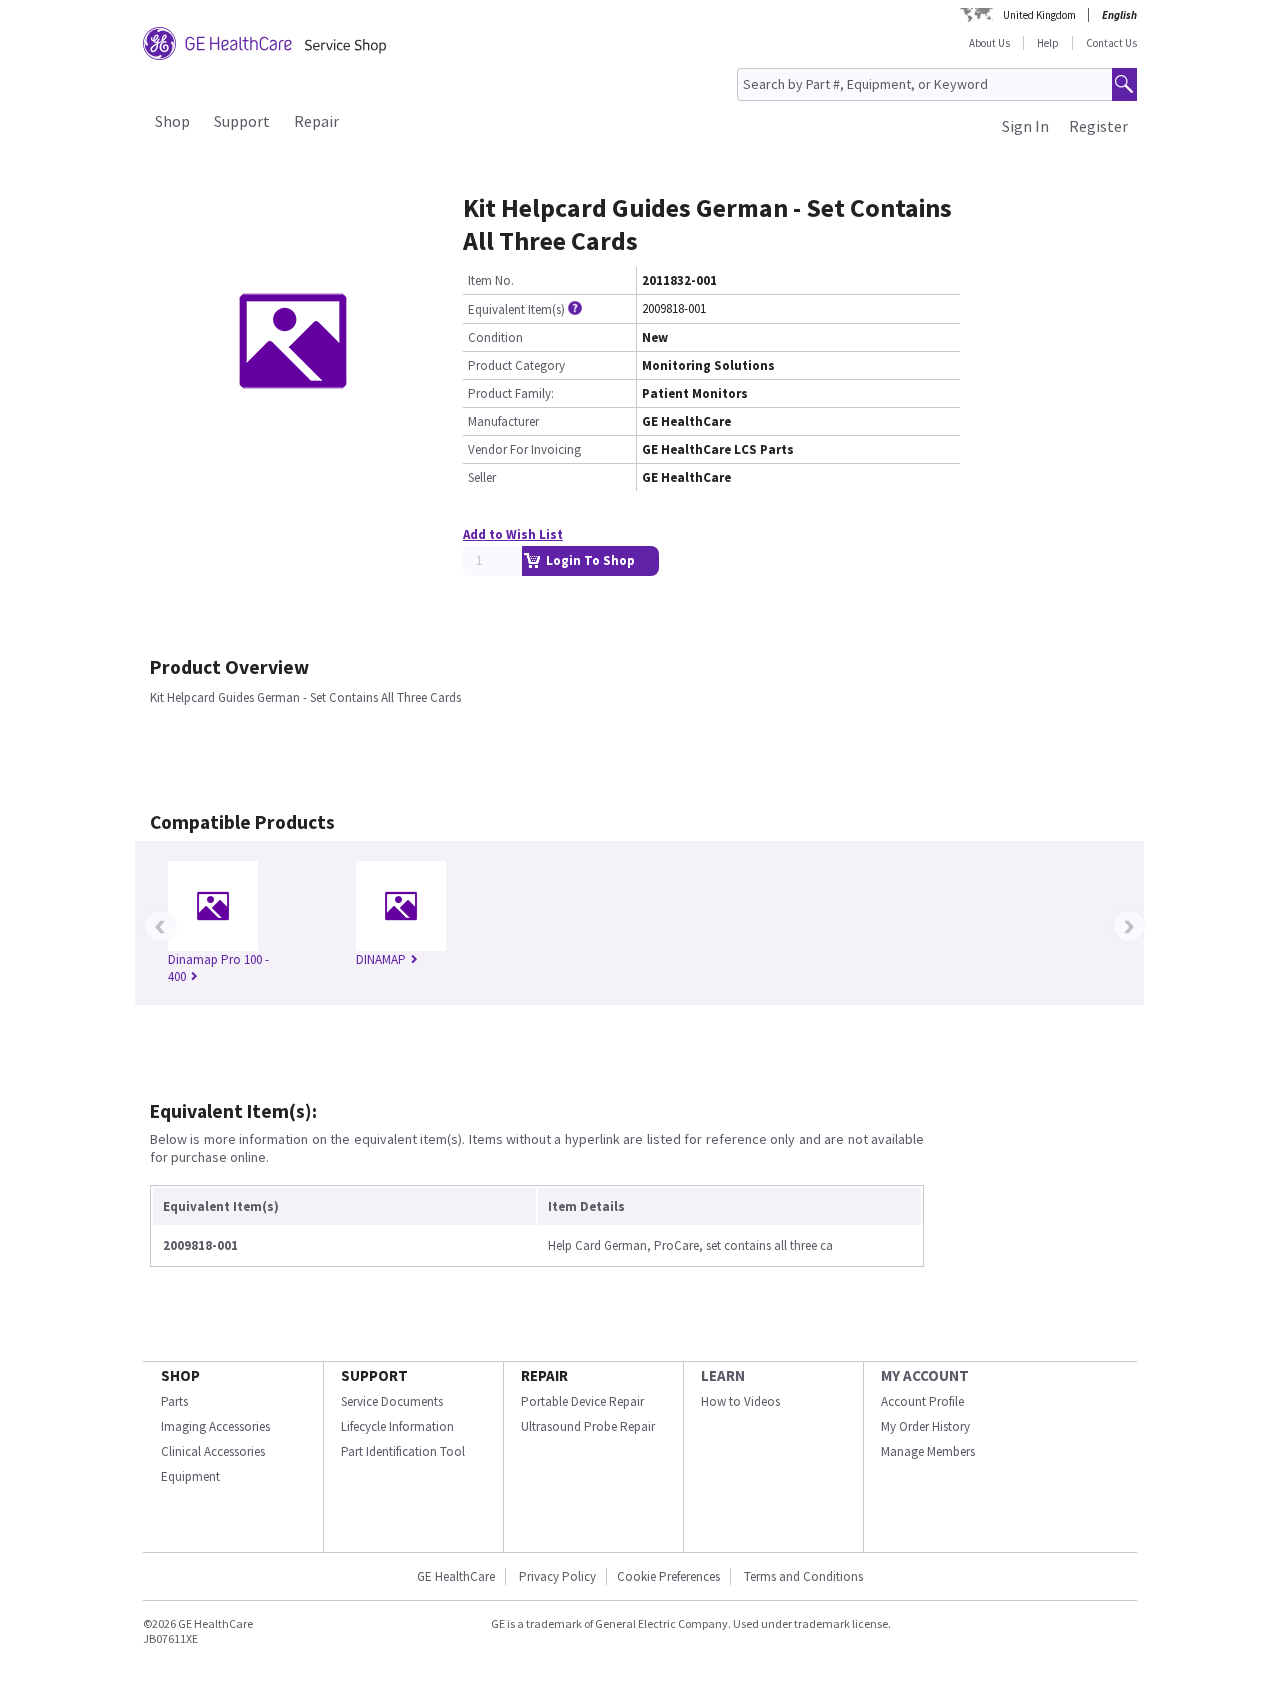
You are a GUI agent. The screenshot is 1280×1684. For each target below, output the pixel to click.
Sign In (1025, 126)
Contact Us (1111, 43)
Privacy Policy (556, 1576)
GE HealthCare (456, 1576)
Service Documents (392, 1401)
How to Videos (740, 1401)
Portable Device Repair (582, 1401)
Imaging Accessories (215, 1426)
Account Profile (922, 1401)
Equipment (190, 1476)
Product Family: (511, 393)
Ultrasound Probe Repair (588, 1426)
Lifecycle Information (397, 1426)
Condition (495, 337)
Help (1048, 43)
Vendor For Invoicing (524, 449)
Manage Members (928, 1451)
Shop (172, 121)
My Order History (925, 1426)
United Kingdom (1039, 15)
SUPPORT (374, 1375)
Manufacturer (503, 421)
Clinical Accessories (213, 1451)
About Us (989, 43)
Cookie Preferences (668, 1576)
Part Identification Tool (403, 1451)
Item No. (491, 280)
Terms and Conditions (803, 1576)
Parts (174, 1401)
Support (242, 121)
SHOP (180, 1375)
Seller (482, 477)
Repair (316, 121)
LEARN (723, 1375)
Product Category (516, 365)
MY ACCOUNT (925, 1375)
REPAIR (544, 1375)
